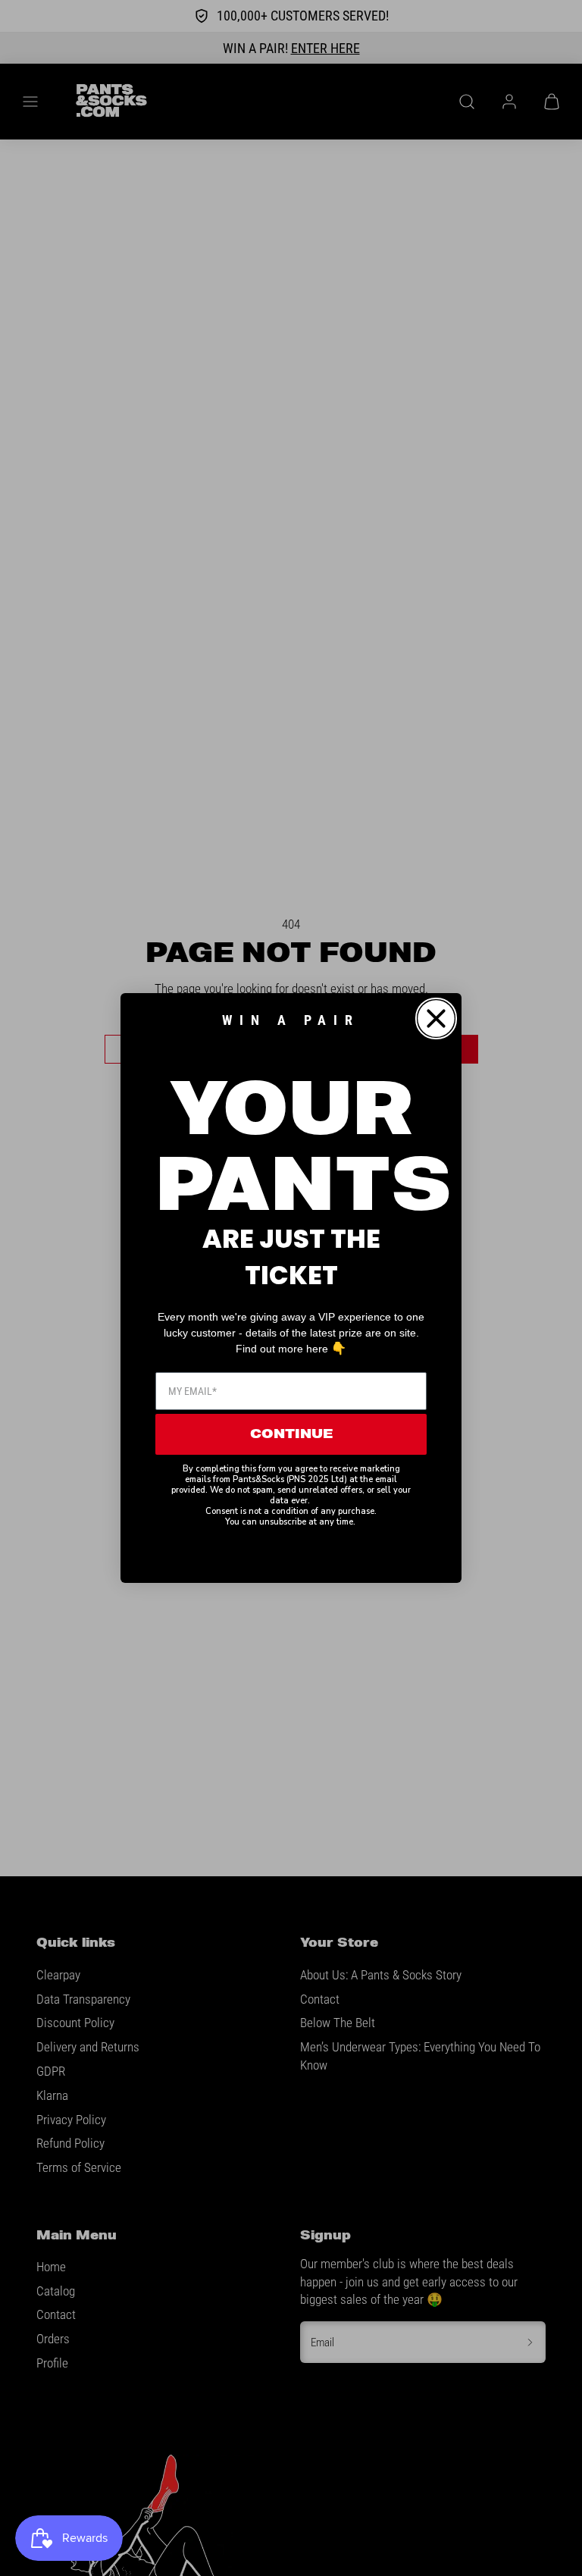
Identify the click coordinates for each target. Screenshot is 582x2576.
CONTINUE (291, 1434)
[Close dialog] (436, 1018)
